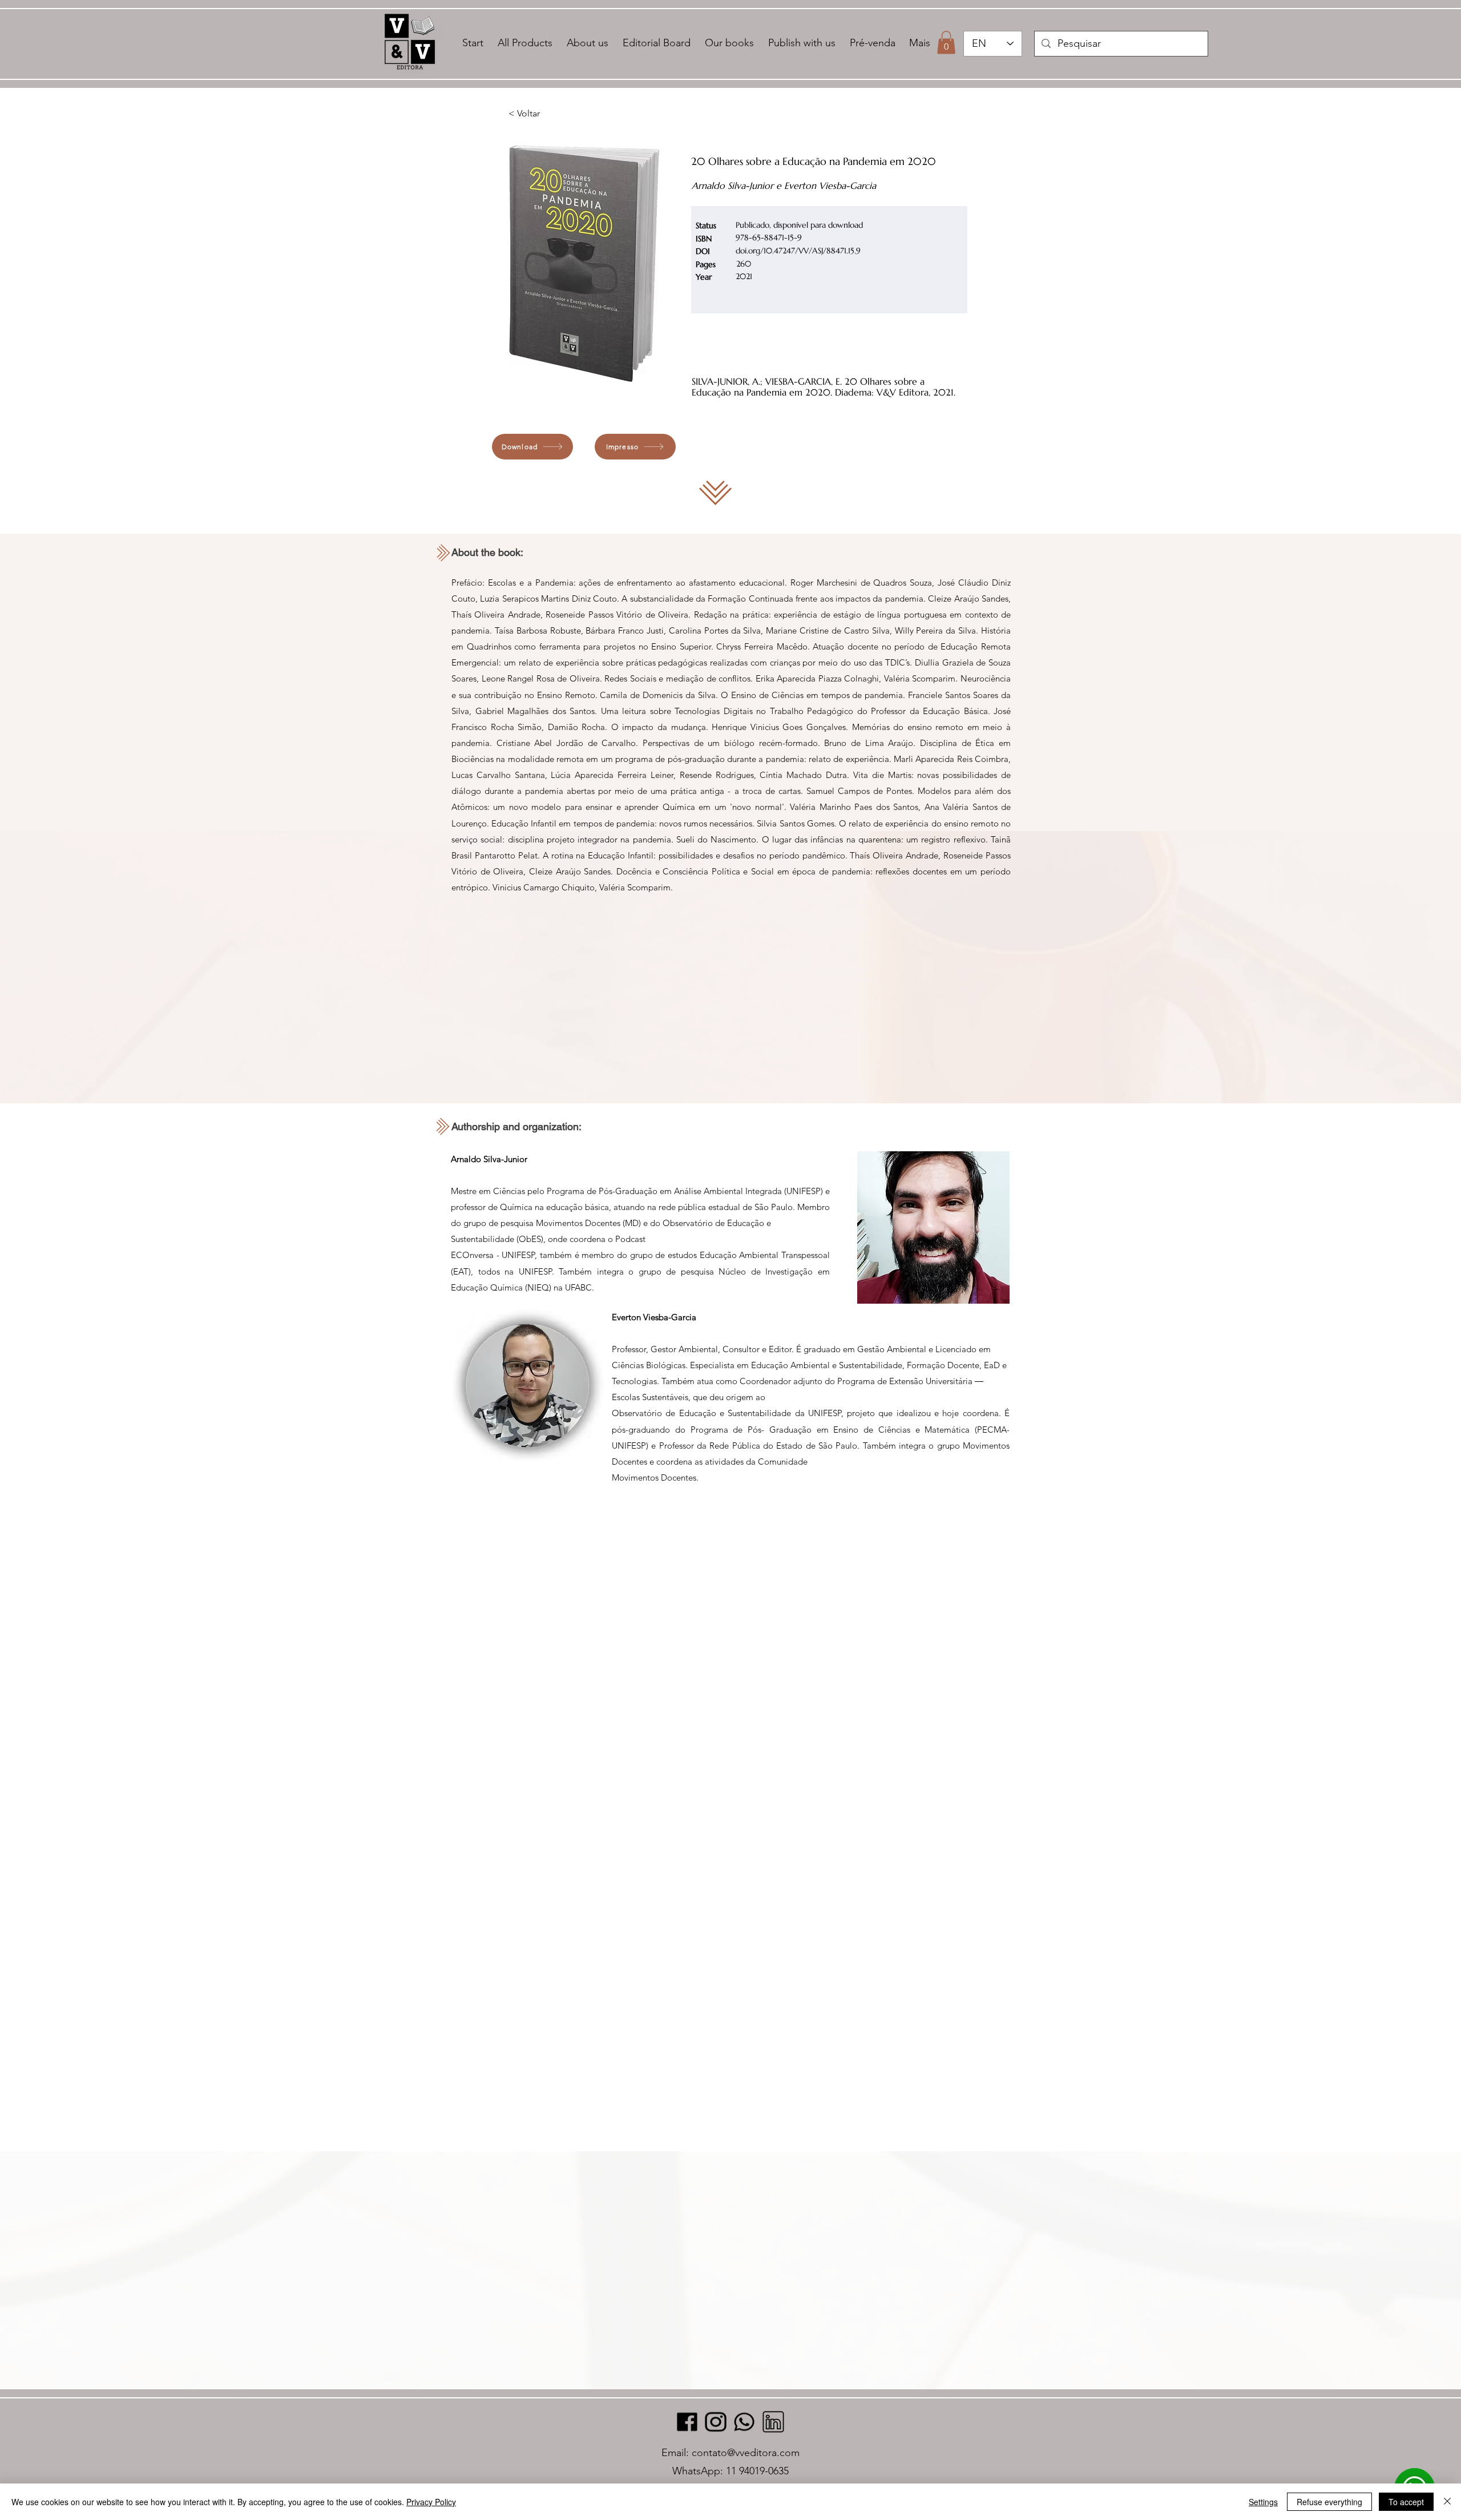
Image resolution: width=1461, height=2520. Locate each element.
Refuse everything (1329, 2502)
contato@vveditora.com (746, 2453)
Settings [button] (1263, 2502)
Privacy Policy (431, 2502)
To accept (1406, 2502)
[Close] (1447, 2502)
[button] (946, 43)
